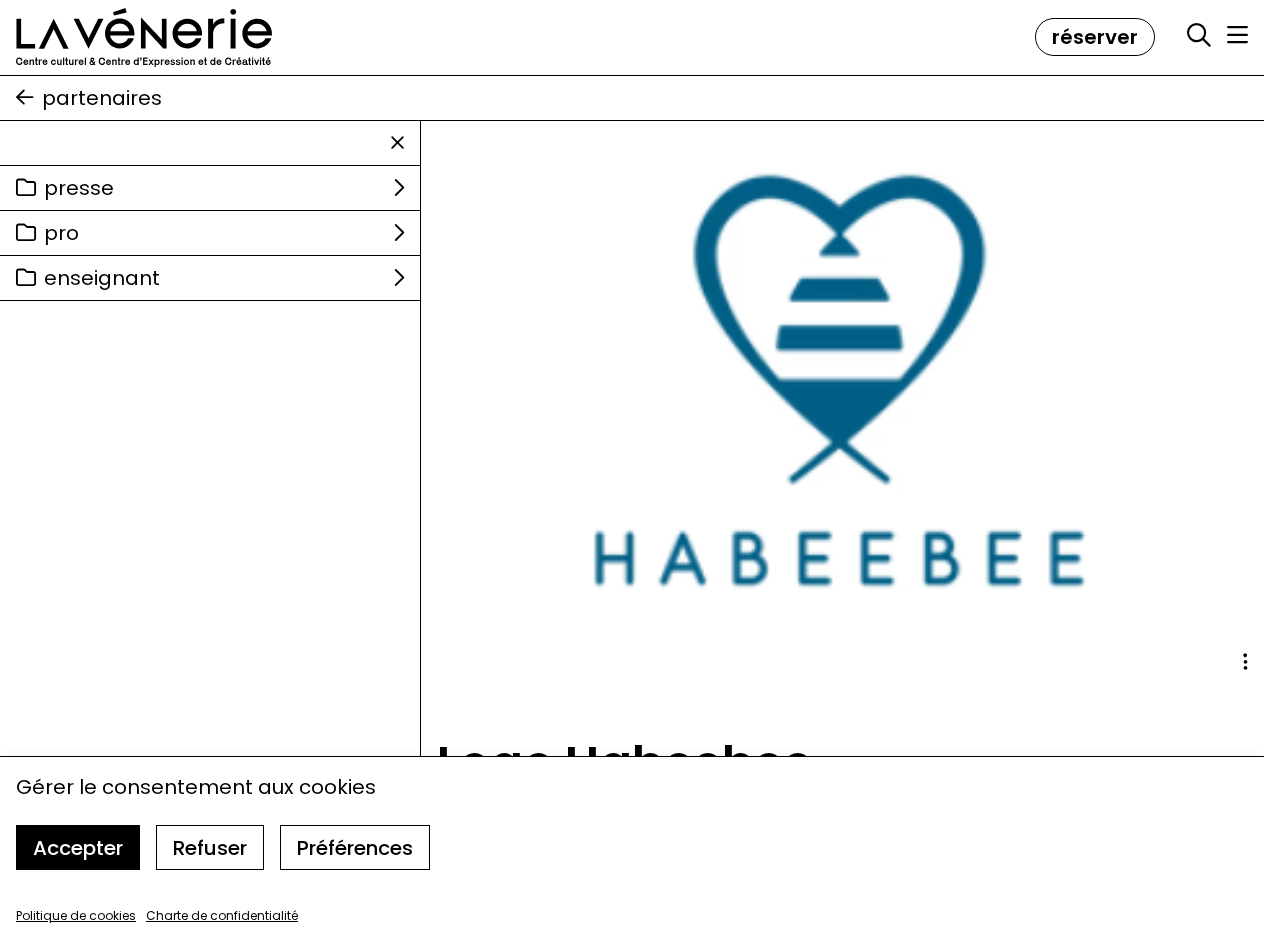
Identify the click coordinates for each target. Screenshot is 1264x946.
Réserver (1095, 37)
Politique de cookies (76, 915)
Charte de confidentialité (222, 915)
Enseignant (102, 278)
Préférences (355, 848)
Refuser (210, 848)
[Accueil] (144, 37)
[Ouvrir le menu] (1237, 35)
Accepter (78, 848)
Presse (79, 188)
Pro (61, 233)
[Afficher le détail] (1245, 662)
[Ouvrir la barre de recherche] (1199, 36)
